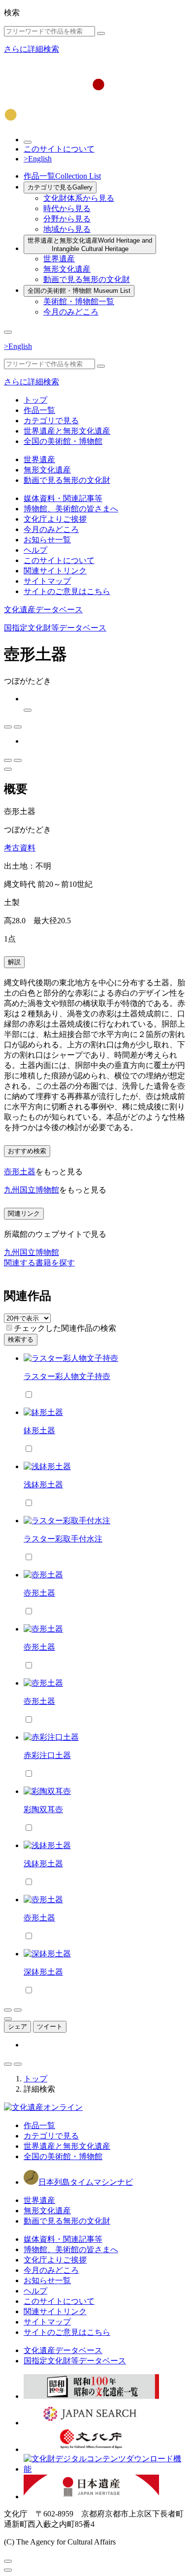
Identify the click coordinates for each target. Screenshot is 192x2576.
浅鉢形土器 (43, 1485)
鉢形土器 (39, 1430)
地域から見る (67, 229)
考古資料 (20, 848)
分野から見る (67, 219)
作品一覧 (62, 176)
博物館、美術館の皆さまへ (71, 509)
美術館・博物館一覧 (79, 301)
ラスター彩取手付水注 (63, 1539)
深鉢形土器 (43, 1972)
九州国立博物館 (32, 1190)
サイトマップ (47, 581)
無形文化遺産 (67, 269)
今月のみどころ (71, 312)
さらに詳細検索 (32, 49)
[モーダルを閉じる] (8, 2561)
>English (38, 159)
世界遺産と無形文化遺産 (90, 245)
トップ (35, 400)
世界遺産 (59, 259)
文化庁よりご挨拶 (55, 519)
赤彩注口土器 (47, 1755)
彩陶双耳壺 (43, 1809)
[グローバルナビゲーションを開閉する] (8, 332)
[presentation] (9, 1328)
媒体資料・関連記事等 (63, 498)
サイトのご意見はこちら (67, 591)
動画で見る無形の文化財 (87, 279)
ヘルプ (35, 550)
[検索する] (101, 33)
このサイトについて (59, 149)
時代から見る (67, 208)
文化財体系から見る (79, 198)
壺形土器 (20, 1172)
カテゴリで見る (60, 187)
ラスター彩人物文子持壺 (67, 1376)
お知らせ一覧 (47, 540)
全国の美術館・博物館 (79, 291)
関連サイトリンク (55, 571)
